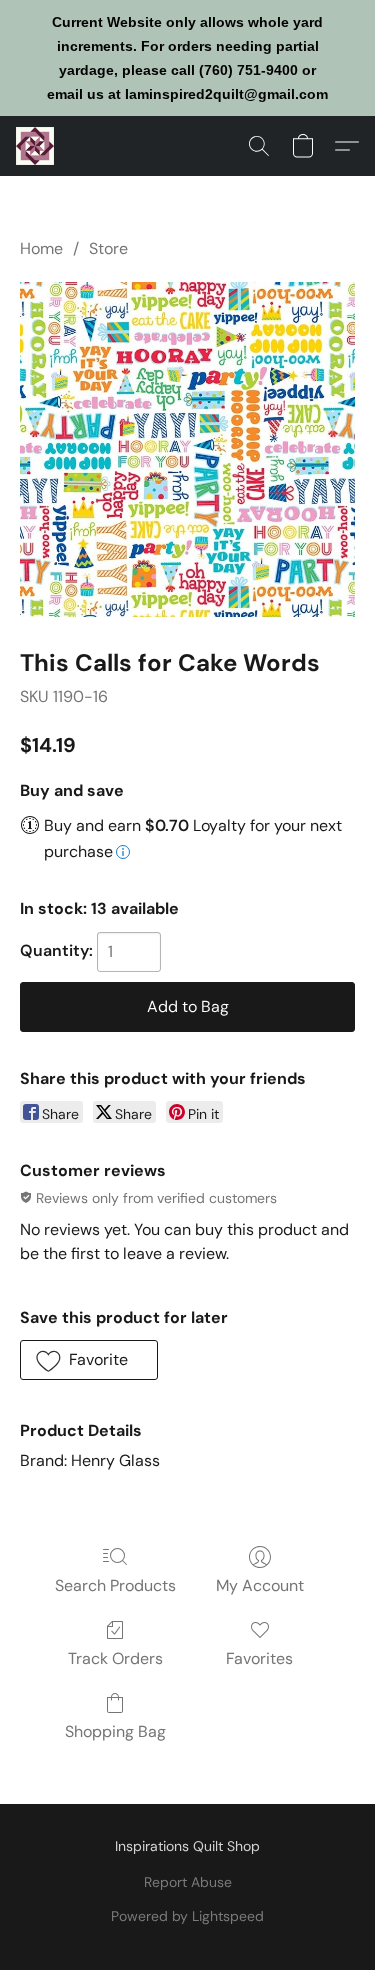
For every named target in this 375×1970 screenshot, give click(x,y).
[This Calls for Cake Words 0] (187, 449)
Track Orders (115, 1658)
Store (108, 248)
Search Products (115, 1585)
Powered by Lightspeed (187, 1916)
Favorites (259, 1658)
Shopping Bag (115, 1731)
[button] (36, 146)
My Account (260, 1585)
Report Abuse (188, 1882)
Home (41, 248)
